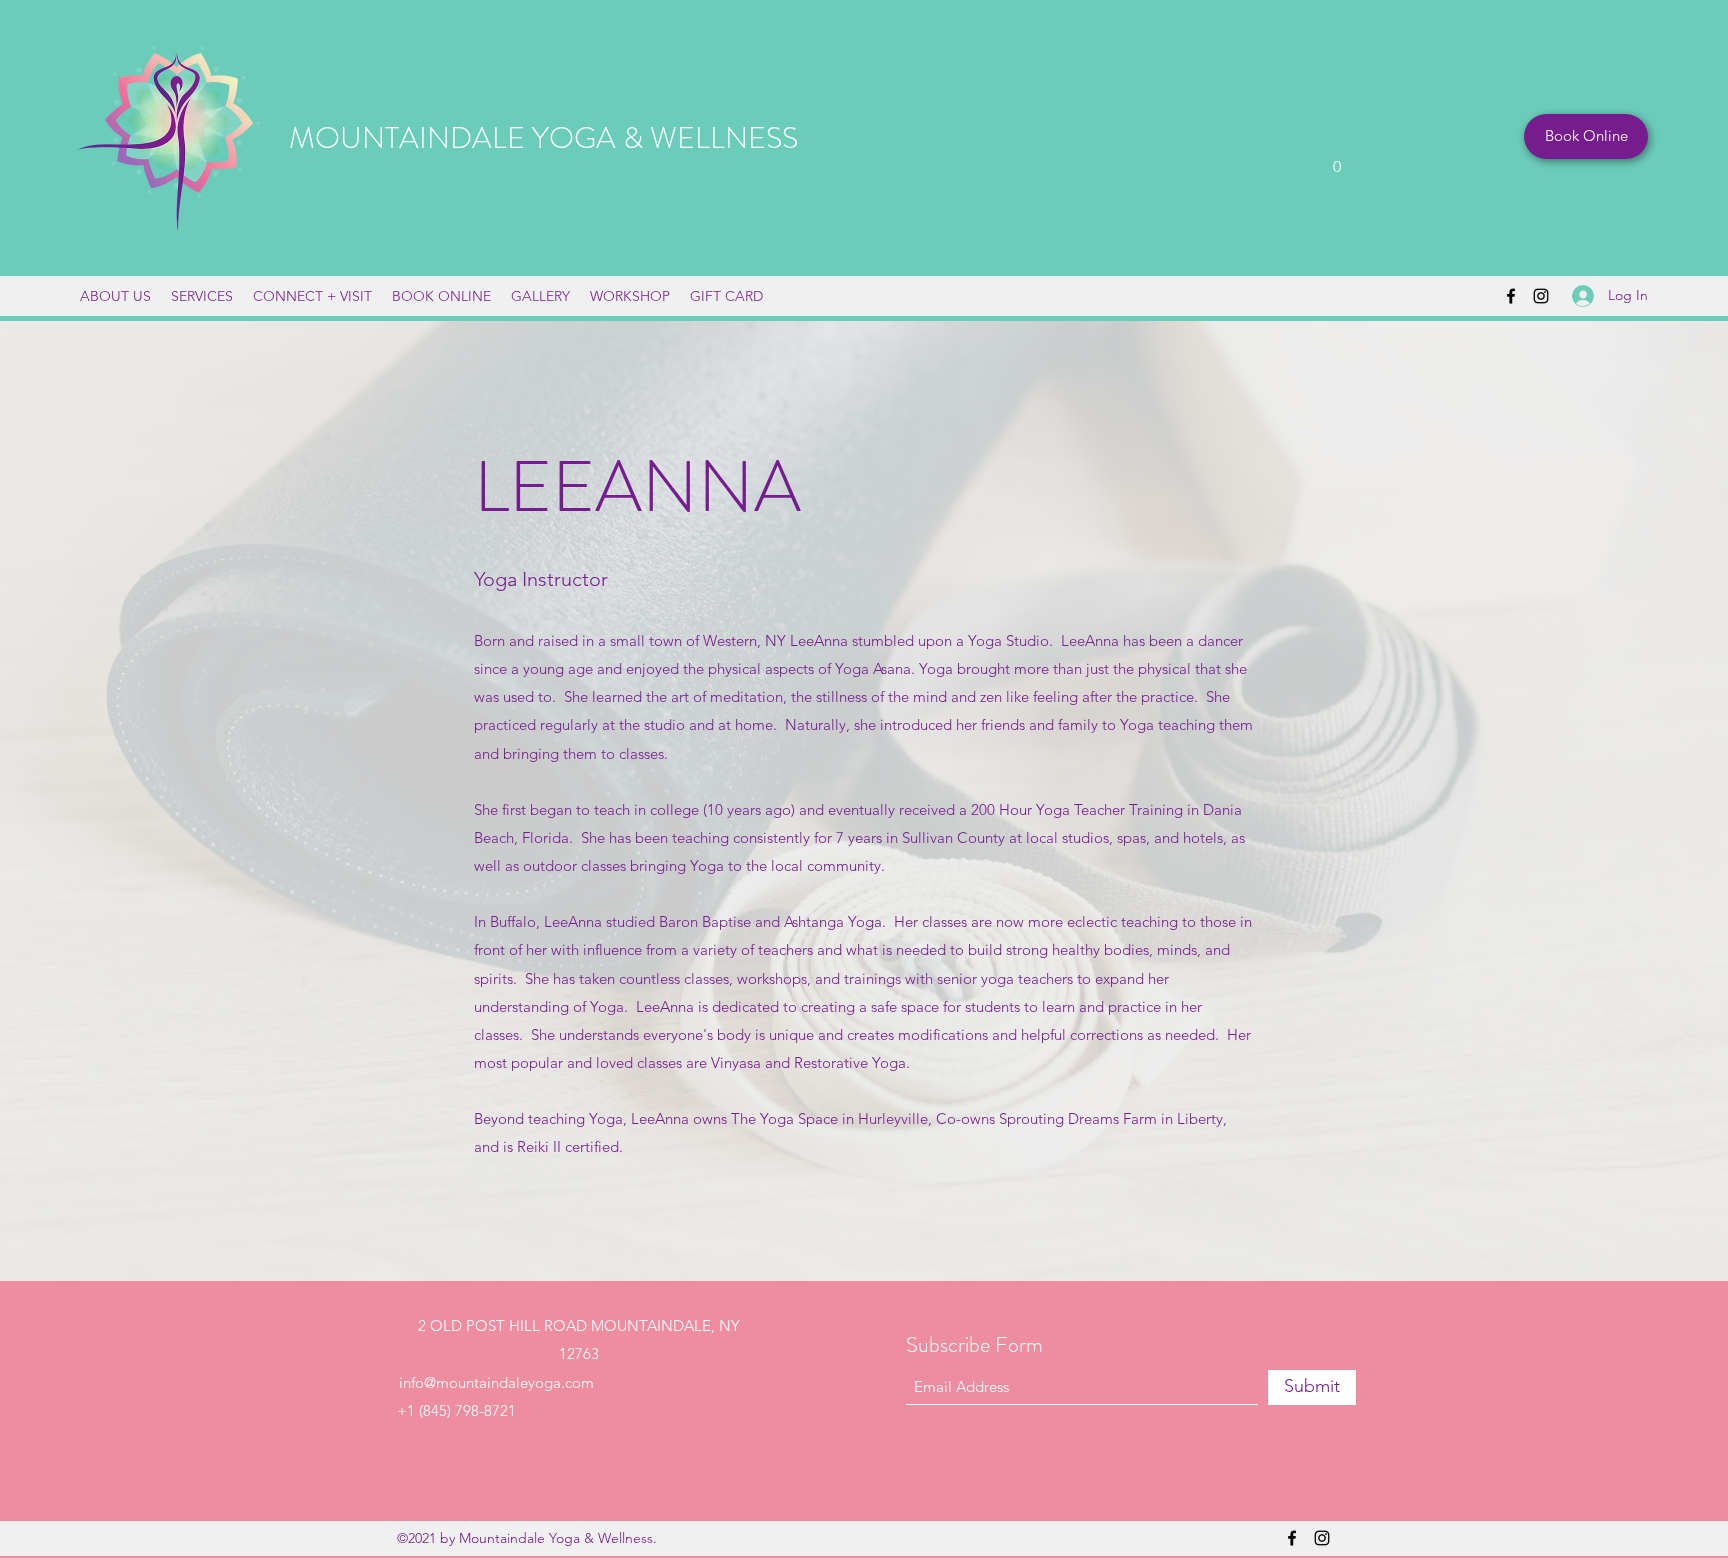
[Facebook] (1511, 296)
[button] (1337, 159)
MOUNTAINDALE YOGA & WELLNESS (543, 137)
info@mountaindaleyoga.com (496, 1382)
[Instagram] (1541, 296)
